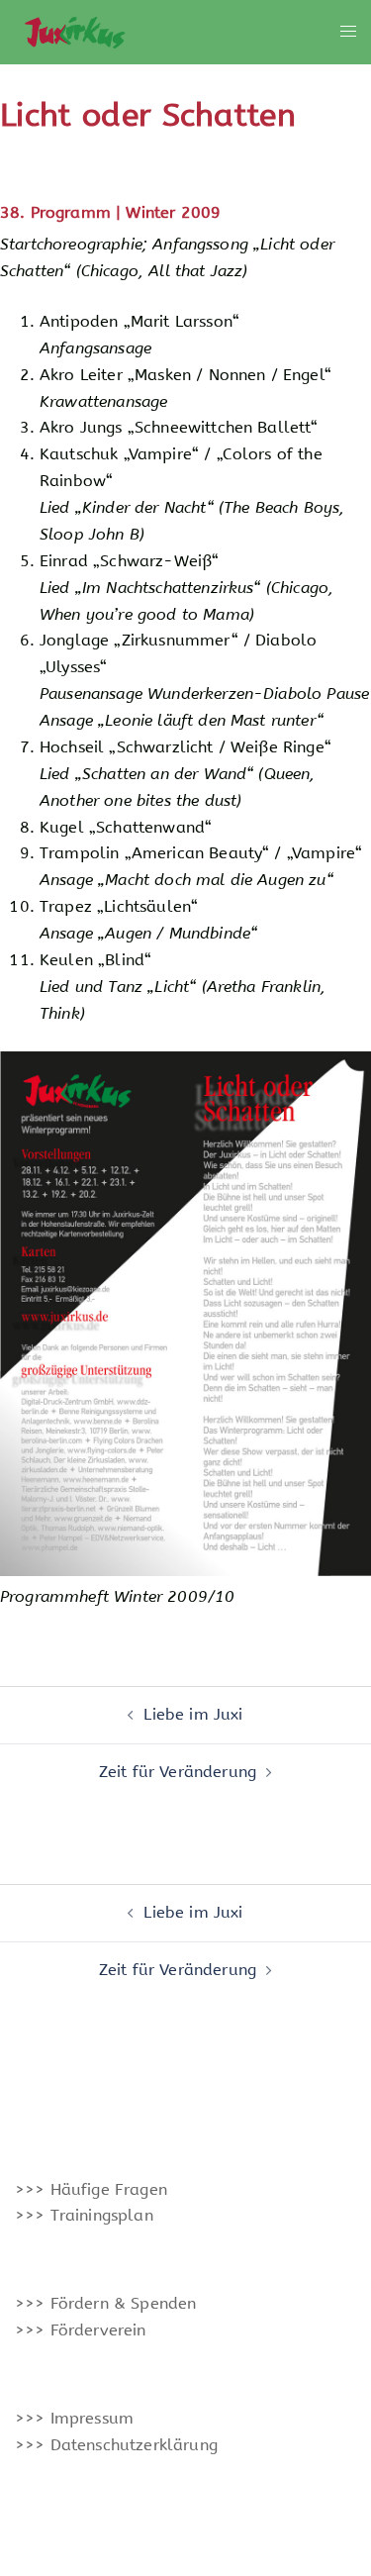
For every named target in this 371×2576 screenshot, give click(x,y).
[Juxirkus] (74, 31)
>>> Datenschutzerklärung (116, 2445)
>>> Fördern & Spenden (105, 2303)
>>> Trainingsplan (84, 2215)
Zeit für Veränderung (178, 1772)
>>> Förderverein (81, 2330)
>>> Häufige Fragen (91, 2189)
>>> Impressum (74, 2418)
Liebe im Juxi (193, 1714)
